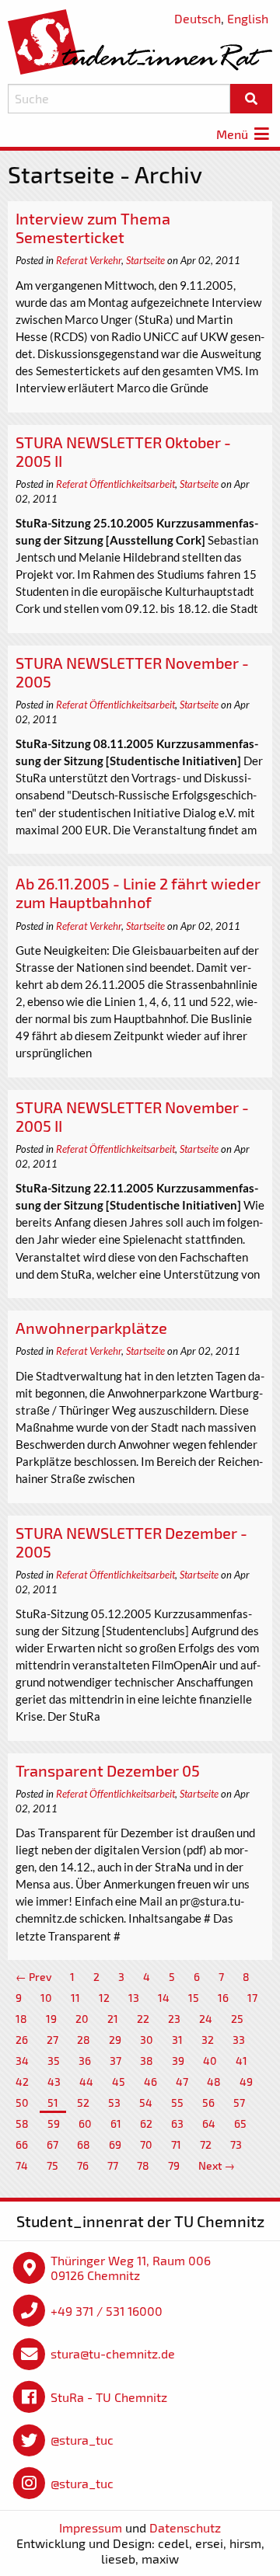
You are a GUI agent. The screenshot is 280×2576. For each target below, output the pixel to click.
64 (209, 2123)
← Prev (33, 1977)
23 (174, 2019)
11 (75, 1998)
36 (85, 2061)
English (248, 18)
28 (84, 2040)
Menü (234, 134)
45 (119, 2082)
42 (22, 2082)
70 (146, 2144)
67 (52, 2144)
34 (22, 2061)
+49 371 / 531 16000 (107, 2311)
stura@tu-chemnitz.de (113, 2353)
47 (182, 2082)
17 (252, 1998)
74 (22, 2165)
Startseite (145, 260)
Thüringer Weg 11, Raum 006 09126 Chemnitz (131, 2268)
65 (240, 2123)
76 (83, 2165)
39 (178, 2061)
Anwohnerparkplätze (91, 1328)
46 (150, 2082)
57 (239, 2103)
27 (52, 2040)
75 (52, 2165)
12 (104, 1998)
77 (113, 2165)
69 (115, 2144)
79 (174, 2165)
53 (114, 2103)
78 (143, 2165)
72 (206, 2144)
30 (147, 2040)
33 (239, 2040)
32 (208, 2040)
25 (237, 2019)
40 (210, 2061)
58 (22, 2123)
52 (83, 2103)
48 (214, 2082)
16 (223, 1998)
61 (116, 2123)
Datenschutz (185, 2527)
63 (177, 2123)
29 (115, 2040)
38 (147, 2061)
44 (86, 2082)
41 (241, 2061)
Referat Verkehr (89, 260)
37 (115, 2061)
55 (177, 2103)
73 (236, 2144)
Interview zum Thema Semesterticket (93, 228)
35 (54, 2061)
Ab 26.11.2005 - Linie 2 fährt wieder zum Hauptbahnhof (138, 893)
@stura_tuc (82, 2440)
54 (146, 2103)
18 (21, 2019)
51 (53, 2103)
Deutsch (198, 18)
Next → (217, 2165)
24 (206, 2019)
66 (22, 2144)
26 (22, 2040)
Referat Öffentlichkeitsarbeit (115, 484)
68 (84, 2144)
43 (54, 2082)
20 (82, 2019)
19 (51, 2019)
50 (22, 2103)
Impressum (91, 2527)
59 (54, 2123)
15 (194, 1998)
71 (176, 2144)
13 (134, 1998)
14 (164, 1998)
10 (46, 1998)
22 (143, 2019)
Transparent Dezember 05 (108, 1770)
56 (208, 2103)
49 (246, 2082)
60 (85, 2123)
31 (177, 2040)
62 (146, 2123)
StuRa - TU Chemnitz (109, 2397)
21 (113, 2019)
